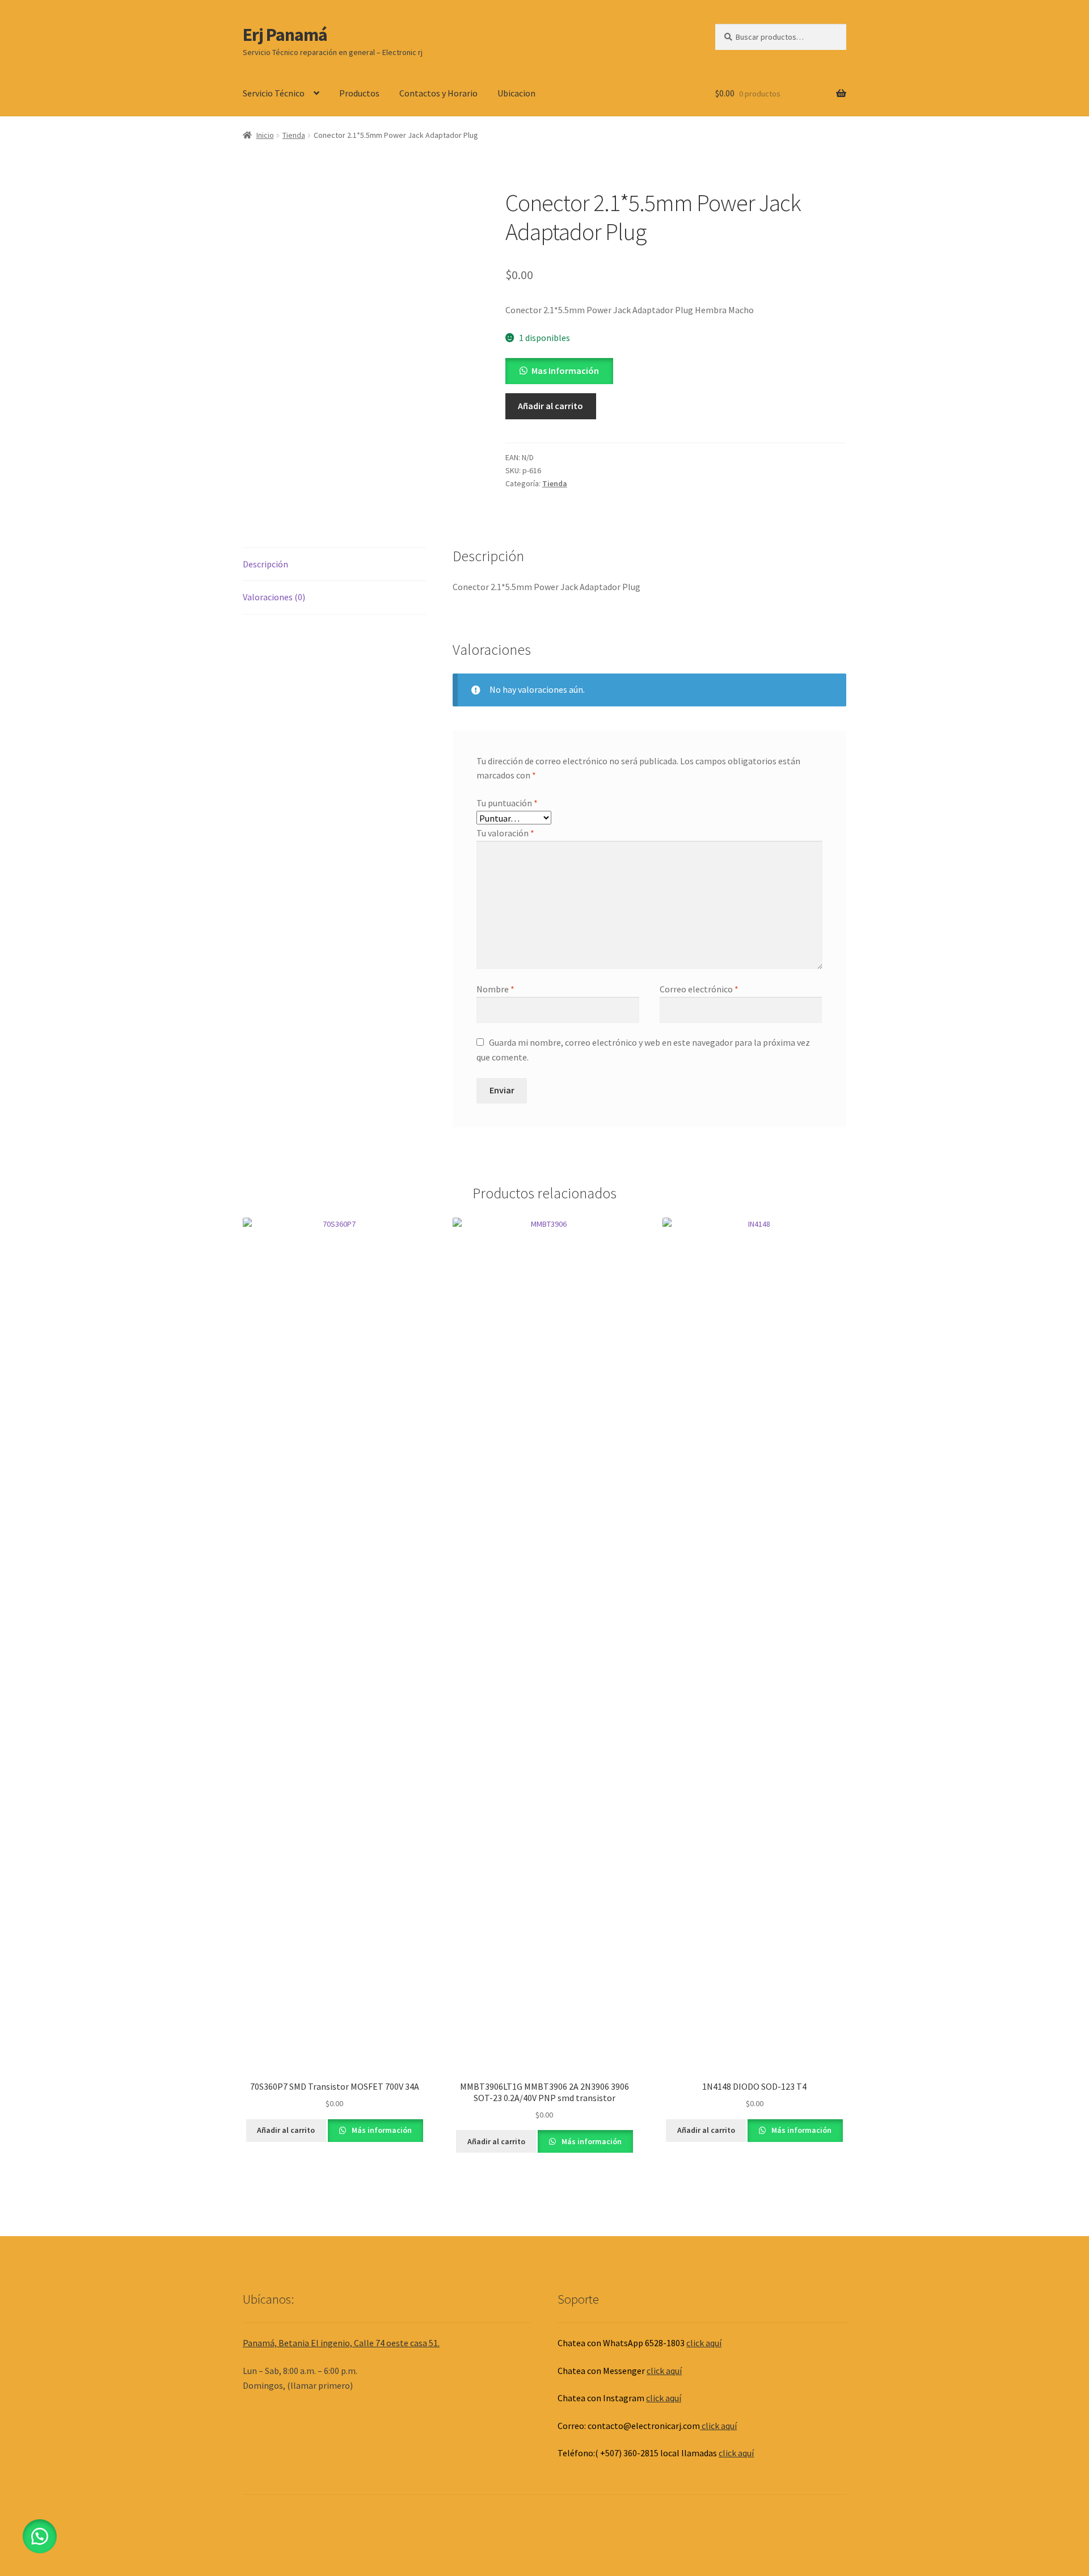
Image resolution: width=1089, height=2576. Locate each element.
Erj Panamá (285, 35)
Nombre (495, 989)
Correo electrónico (699, 989)
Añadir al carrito (550, 406)
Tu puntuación (507, 803)
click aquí (704, 2343)
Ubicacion (516, 93)
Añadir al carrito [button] (286, 2130)
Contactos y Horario (438, 93)
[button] (559, 371)
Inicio (265, 135)
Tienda (294, 135)
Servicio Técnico (274, 93)
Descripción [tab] (265, 564)
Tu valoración (505, 833)
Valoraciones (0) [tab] (274, 597)
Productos (359, 93)
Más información (381, 2130)
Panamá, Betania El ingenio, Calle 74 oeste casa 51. (341, 2343)
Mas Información (565, 371)
